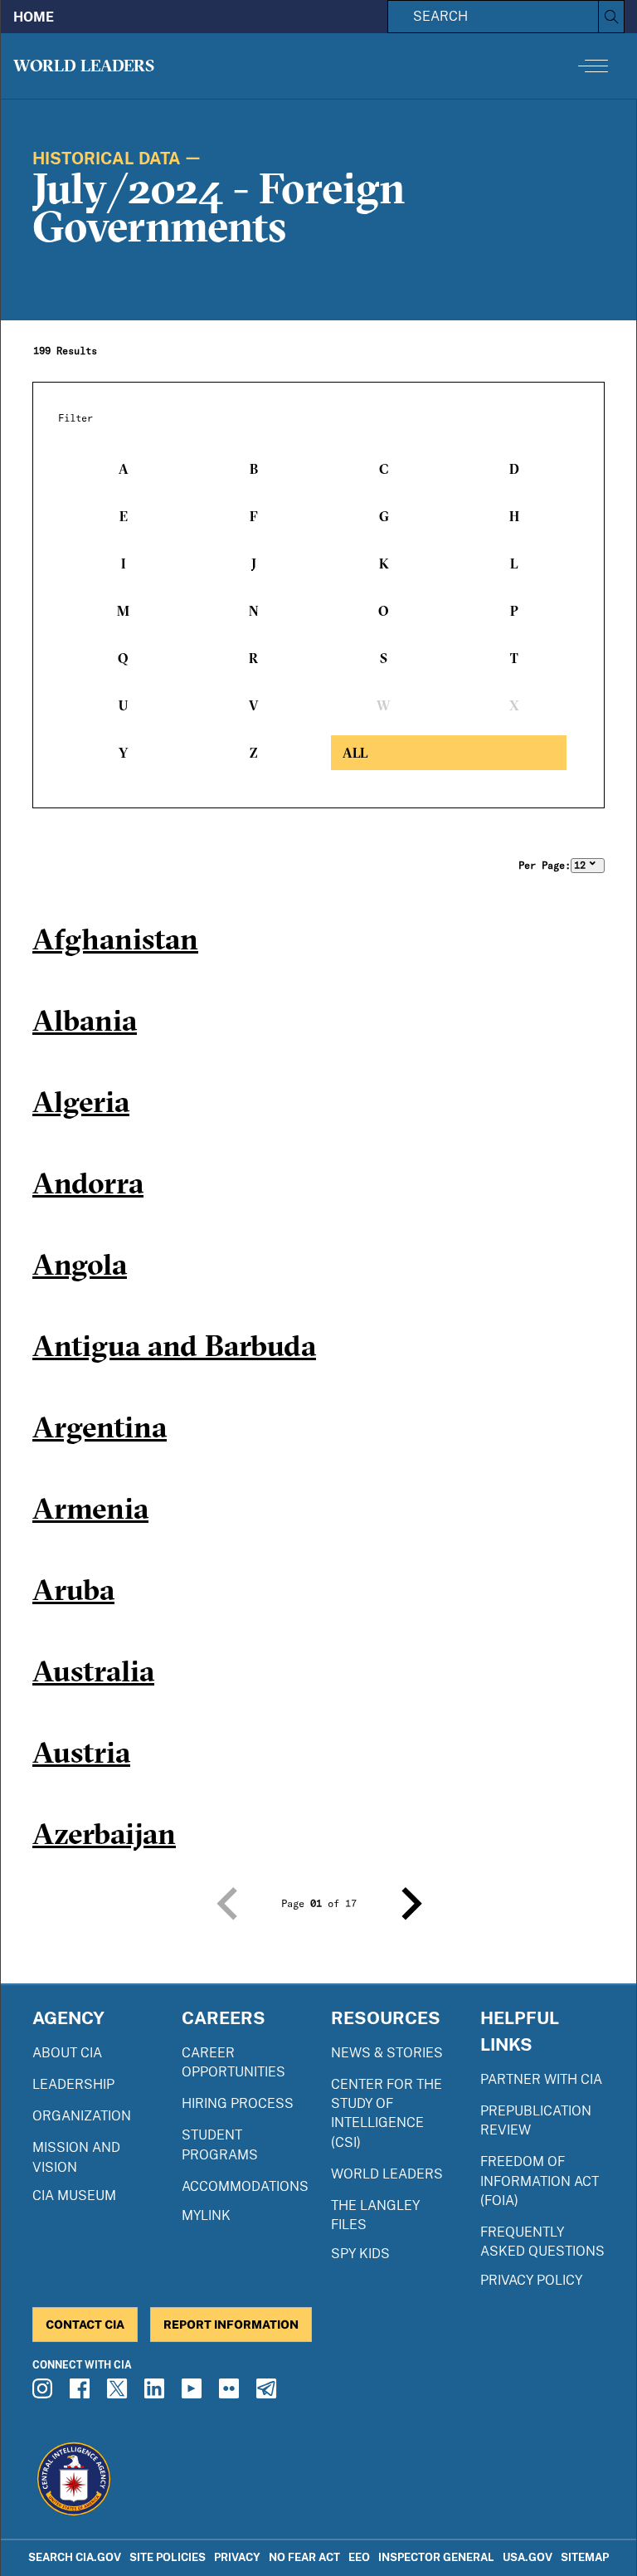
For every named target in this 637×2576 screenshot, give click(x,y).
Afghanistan (115, 939)
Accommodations (245, 2186)
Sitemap (585, 2557)
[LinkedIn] (157, 2393)
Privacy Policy (531, 2280)
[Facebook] (82, 2393)
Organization (82, 2116)
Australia (93, 1671)
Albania (85, 1020)
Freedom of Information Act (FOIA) (540, 2181)
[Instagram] (45, 2393)
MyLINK (206, 2215)
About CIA (67, 2053)
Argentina (100, 1427)
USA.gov (528, 2557)
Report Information (231, 2324)
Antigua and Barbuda (174, 1345)
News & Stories (387, 2053)
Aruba (73, 1589)
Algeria (81, 1101)
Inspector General (436, 2557)
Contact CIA (85, 2324)
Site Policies (168, 2557)
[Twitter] (119, 2393)
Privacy (237, 2557)
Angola (80, 1264)
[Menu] (593, 66)
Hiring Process (238, 2103)
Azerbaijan (104, 1833)
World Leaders (84, 65)
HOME (34, 17)
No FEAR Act (304, 2557)
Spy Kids (360, 2254)
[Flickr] (231, 2393)
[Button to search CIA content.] (611, 17)
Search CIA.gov (75, 2557)
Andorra (88, 1183)
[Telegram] (269, 2393)
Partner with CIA (541, 2079)
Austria (81, 1752)
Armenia (90, 1508)
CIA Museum (74, 2195)
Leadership (73, 2084)
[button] (226, 1904)
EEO (359, 2557)
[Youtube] (194, 2393)
